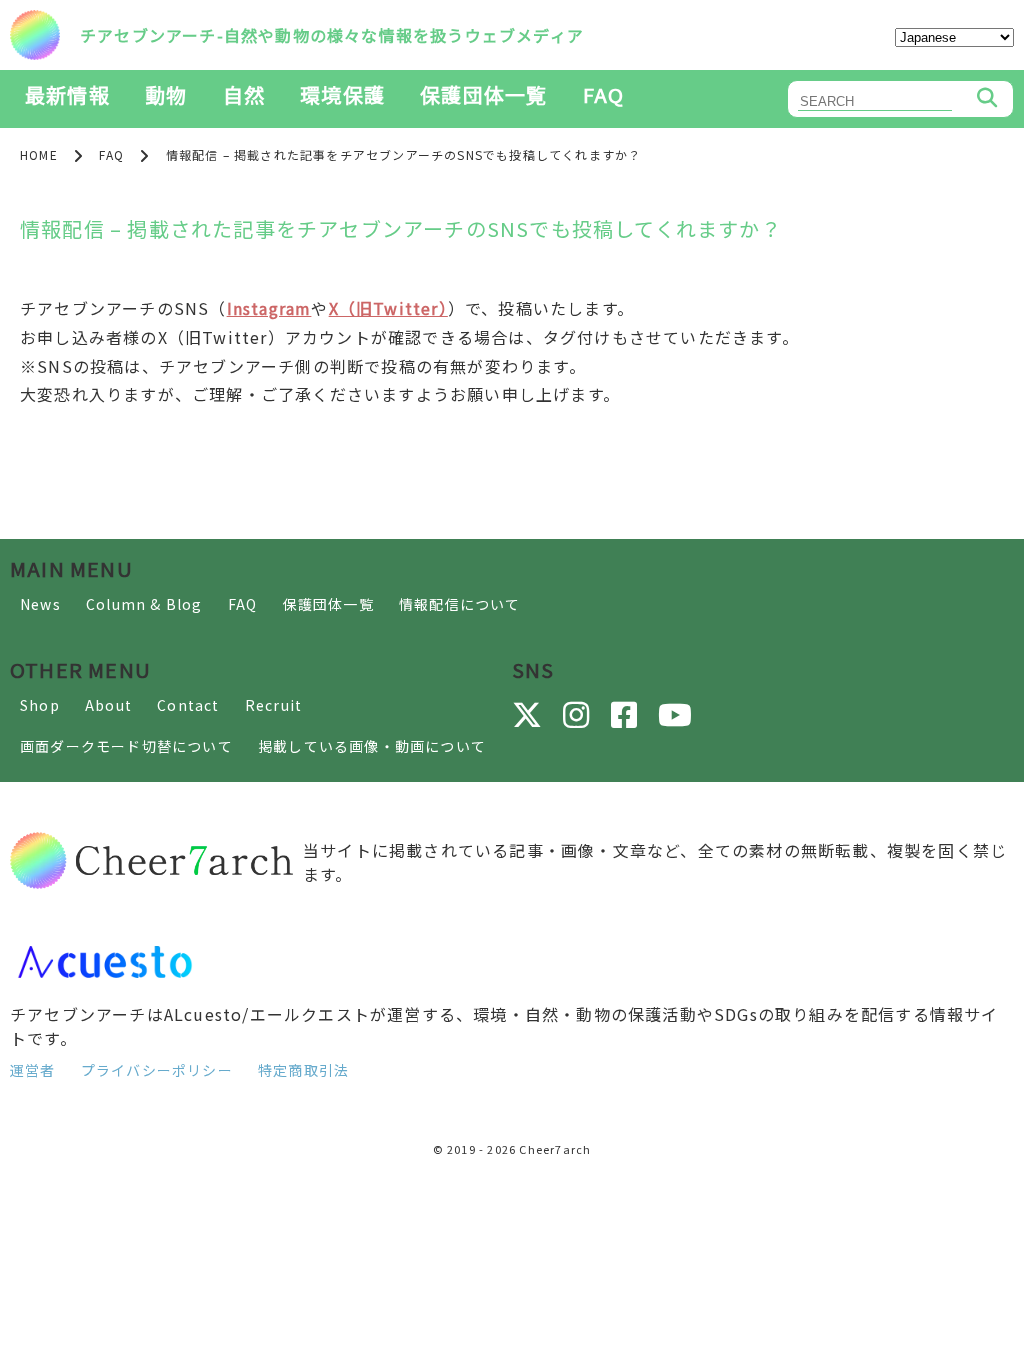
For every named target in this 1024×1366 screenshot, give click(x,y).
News (40, 604)
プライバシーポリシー (157, 1070)
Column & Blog (144, 604)
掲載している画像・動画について (372, 746)
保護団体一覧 (483, 94)
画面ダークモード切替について (126, 746)
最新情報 (67, 94)
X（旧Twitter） (388, 308)
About (108, 705)
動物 (166, 94)
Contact (188, 705)
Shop (40, 705)
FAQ (604, 94)
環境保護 (342, 94)
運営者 (33, 1070)
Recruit (273, 705)
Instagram (269, 308)
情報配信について (460, 604)
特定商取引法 (303, 1070)
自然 (244, 94)
